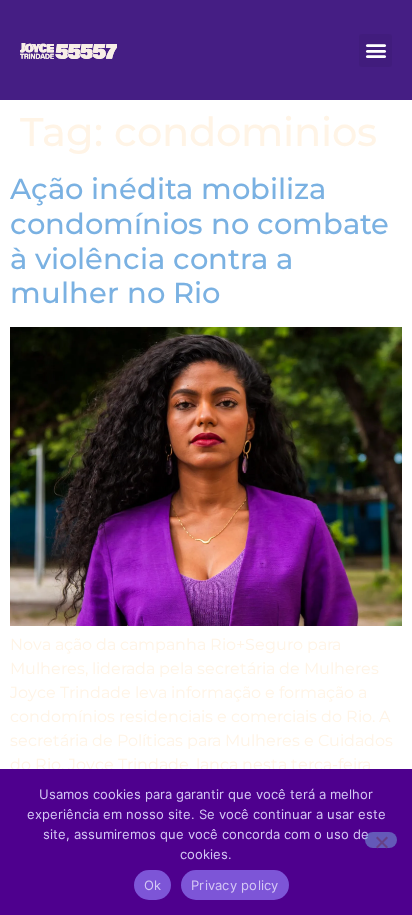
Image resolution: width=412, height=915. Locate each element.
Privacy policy (235, 885)
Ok (153, 885)
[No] (381, 840)
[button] (375, 50)
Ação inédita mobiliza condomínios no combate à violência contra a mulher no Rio (199, 240)
